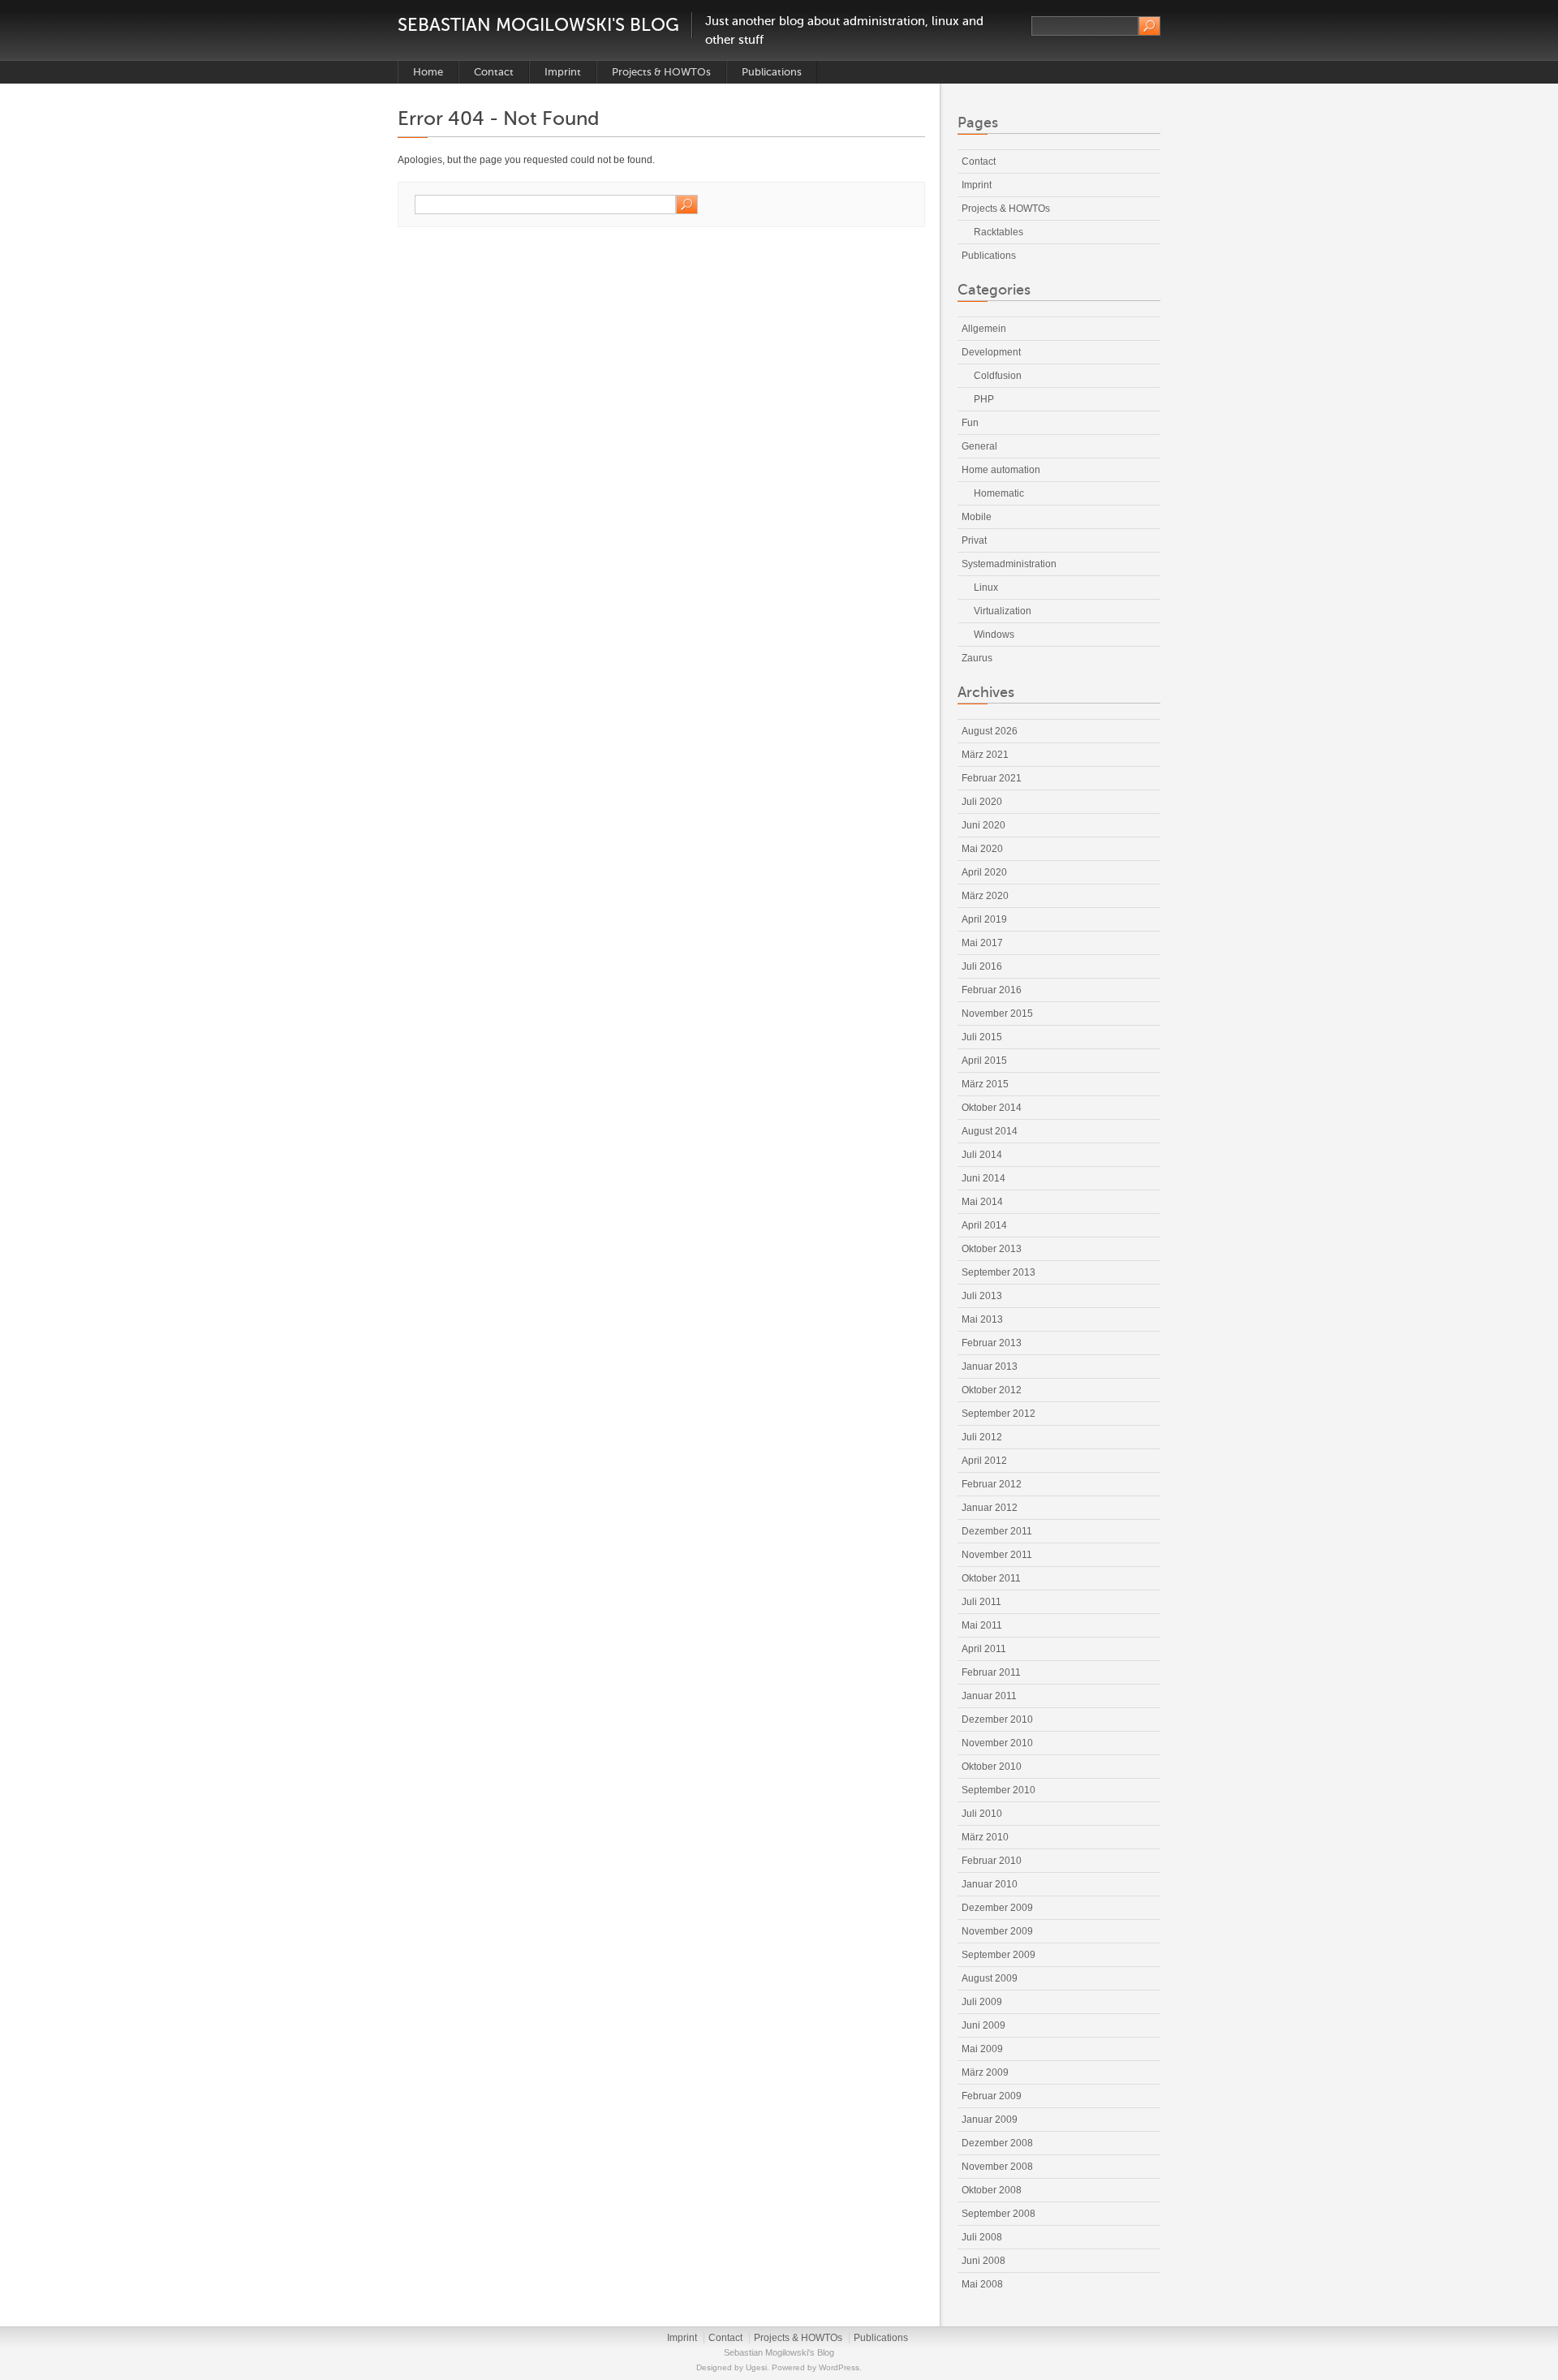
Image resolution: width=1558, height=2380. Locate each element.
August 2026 (990, 731)
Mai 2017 (982, 943)
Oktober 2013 (992, 1249)
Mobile (977, 517)
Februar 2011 (991, 1672)
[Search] (1149, 26)
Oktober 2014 (992, 1108)
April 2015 (984, 1061)
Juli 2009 (982, 2002)
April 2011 (984, 1649)
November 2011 (997, 1555)
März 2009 (985, 2072)
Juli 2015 (982, 1037)
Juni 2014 (983, 1178)
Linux (986, 587)
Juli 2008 (982, 2237)
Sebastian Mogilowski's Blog (538, 25)
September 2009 (998, 1955)
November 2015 (997, 1014)
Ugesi (756, 2367)
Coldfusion (998, 376)
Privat (974, 540)
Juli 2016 (982, 966)
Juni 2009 (983, 2025)
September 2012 (998, 1414)
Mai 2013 (982, 1319)
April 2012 (984, 1461)
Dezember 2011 (997, 1531)
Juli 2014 (982, 1155)
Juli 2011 (981, 1602)
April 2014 (984, 1225)
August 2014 (990, 1131)
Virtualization (1003, 611)
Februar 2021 (992, 778)
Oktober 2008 (992, 2190)
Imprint (563, 72)
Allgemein (984, 329)
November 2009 (997, 1931)
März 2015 (985, 1084)
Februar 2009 (992, 2096)
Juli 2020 (982, 802)
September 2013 (998, 1272)
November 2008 (997, 2167)
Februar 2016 (992, 990)
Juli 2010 (982, 1814)
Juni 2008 (983, 2261)
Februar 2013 (992, 1343)
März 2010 (985, 1837)
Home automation (1001, 470)
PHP (984, 399)
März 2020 (985, 896)
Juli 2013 (982, 1296)
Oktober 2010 (992, 1767)
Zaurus (977, 658)
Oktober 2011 (991, 1578)
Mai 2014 (982, 1202)
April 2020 (984, 872)
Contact (494, 72)
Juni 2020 (983, 825)
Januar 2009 (990, 2120)
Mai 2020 (982, 849)
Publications (772, 72)
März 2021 (985, 755)
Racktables (998, 232)
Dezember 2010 (997, 1719)
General (979, 446)
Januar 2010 (990, 1884)
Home (428, 72)
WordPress (839, 2367)
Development (991, 352)
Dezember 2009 (997, 1908)
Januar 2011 (989, 1696)
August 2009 (990, 1978)
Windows (994, 635)
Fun (970, 423)
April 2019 (984, 919)
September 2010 (998, 1790)
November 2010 (997, 1743)
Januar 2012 (990, 1508)
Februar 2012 (992, 1484)
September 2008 (998, 2214)
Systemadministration (1009, 564)
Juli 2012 (982, 1437)
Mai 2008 (982, 2284)
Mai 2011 (982, 1625)
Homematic (999, 493)
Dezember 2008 (997, 2143)
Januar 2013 (990, 1366)
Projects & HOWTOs (661, 72)
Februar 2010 (992, 1861)
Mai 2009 (982, 2049)
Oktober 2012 (992, 1390)
